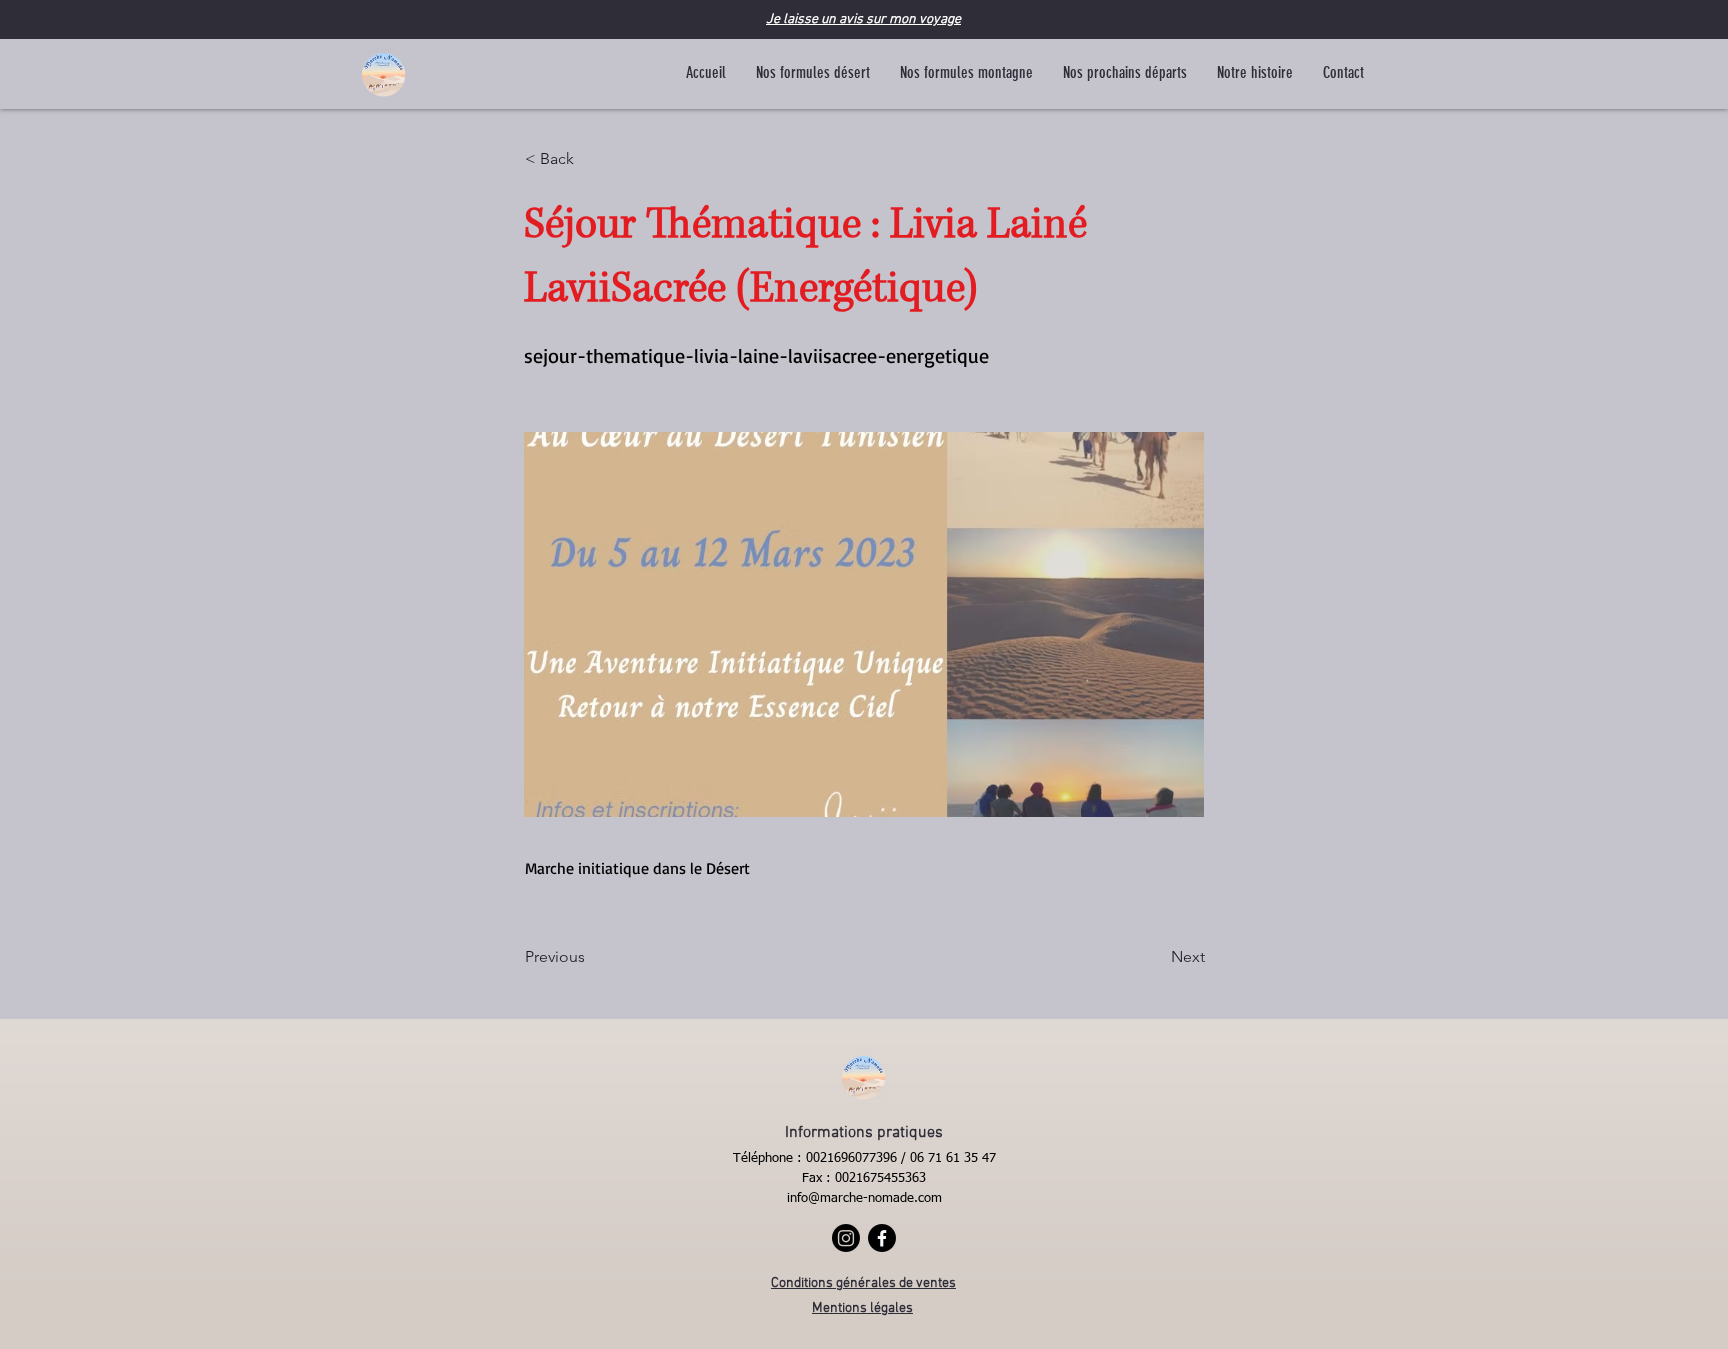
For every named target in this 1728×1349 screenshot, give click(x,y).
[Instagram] (846, 1238)
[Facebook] (882, 1238)
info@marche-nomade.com (864, 1198)
